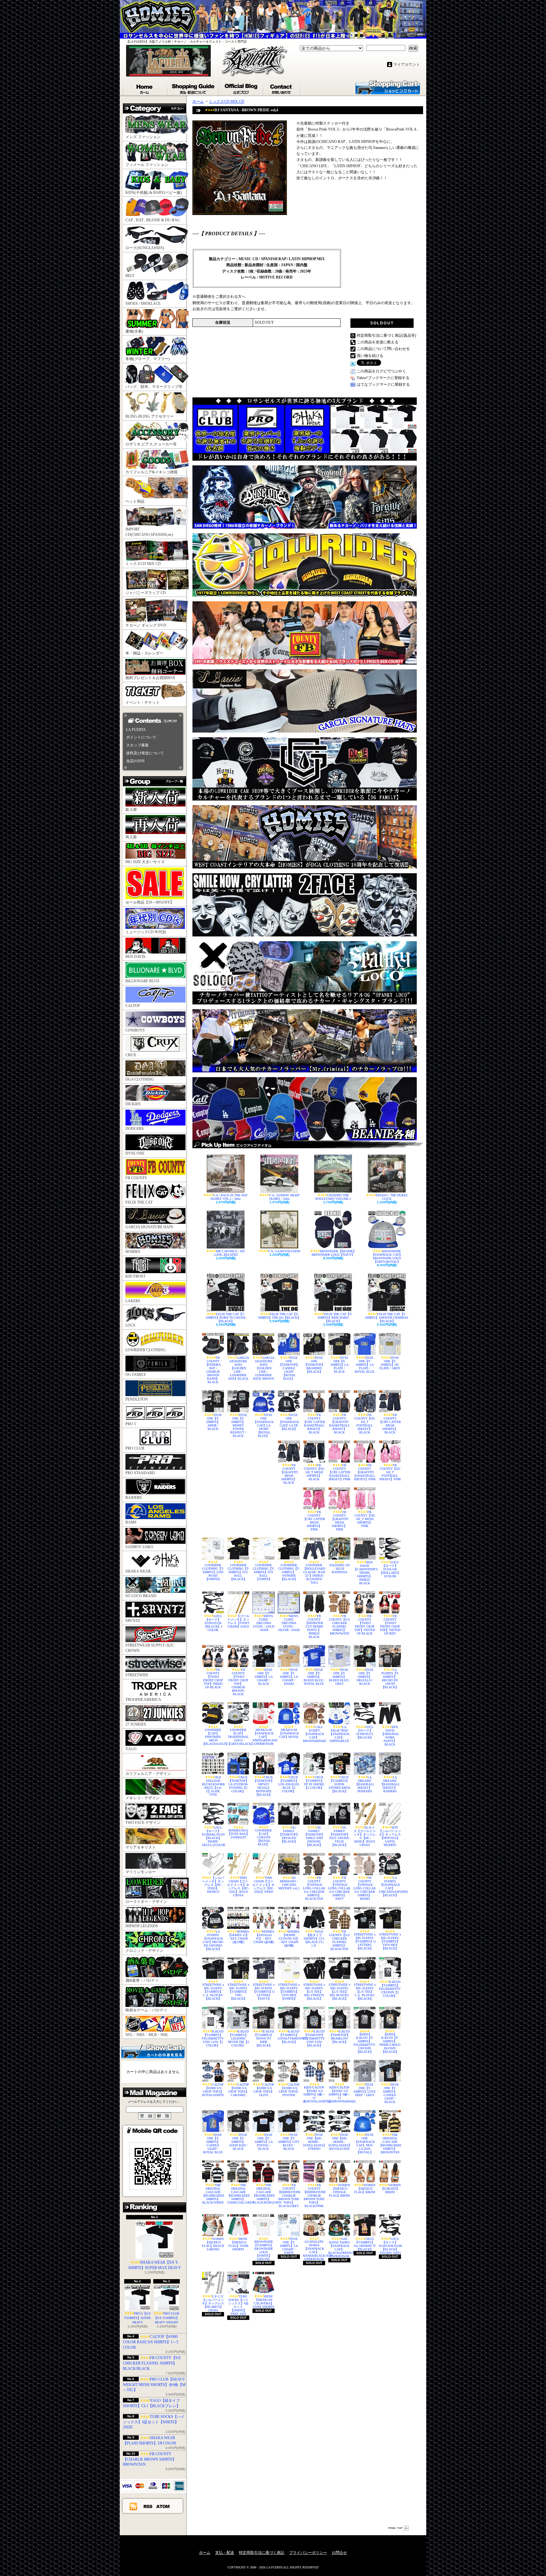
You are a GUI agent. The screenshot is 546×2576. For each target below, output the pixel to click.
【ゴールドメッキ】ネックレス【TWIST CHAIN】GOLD (238, 1621)
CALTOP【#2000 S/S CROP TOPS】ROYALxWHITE (213, 2090)
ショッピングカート (388, 87)
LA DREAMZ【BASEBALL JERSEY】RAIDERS (390, 1784)
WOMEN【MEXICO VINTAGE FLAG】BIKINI (340, 2190)
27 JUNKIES (136, 1724)
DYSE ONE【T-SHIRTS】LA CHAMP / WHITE (289, 2246)
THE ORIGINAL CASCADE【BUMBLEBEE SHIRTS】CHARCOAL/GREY (238, 2194)
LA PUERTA (136, 730)
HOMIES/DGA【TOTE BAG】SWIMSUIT (238, 1834)
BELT (130, 276)
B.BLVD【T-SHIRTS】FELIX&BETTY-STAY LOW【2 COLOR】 (213, 2038)
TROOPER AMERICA (143, 1700)
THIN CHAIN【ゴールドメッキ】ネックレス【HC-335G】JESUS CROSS (238, 1886)
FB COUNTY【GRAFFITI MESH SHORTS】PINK (340, 1521)
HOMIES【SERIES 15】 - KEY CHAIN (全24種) (239, 1937)
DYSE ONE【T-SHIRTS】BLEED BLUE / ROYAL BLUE (314, 1677)
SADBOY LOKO (139, 1547)
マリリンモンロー (141, 1872)
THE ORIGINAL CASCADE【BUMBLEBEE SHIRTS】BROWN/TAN (390, 2144)
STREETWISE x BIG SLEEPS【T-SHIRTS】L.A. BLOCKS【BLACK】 (213, 1992)
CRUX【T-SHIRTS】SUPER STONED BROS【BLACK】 (340, 1784)
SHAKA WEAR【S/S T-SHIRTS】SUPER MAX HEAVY (155, 2265)
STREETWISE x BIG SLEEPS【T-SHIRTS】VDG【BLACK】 (238, 1992)
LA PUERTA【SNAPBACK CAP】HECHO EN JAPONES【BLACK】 (213, 1940)
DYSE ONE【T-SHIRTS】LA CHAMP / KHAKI (289, 1677)
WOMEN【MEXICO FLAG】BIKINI (365, 2189)
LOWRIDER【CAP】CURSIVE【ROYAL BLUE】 (264, 1837)
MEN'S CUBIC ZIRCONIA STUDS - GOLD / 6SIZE (264, 1623)
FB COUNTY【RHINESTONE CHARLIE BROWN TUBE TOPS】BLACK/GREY (289, 2196)
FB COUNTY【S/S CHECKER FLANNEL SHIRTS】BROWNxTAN (339, 1625)
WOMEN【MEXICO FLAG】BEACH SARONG (213, 2244)
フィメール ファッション (147, 165)
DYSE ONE (135, 1153)
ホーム (145, 88)
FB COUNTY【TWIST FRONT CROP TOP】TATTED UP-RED (390, 1625)
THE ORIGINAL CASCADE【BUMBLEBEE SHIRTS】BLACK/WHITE (213, 2194)
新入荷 (131, 810)
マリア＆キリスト (141, 1847)
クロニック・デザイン (144, 1951)
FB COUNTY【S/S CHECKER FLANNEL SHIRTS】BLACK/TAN (339, 1940)
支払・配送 (225, 2553)
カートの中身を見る (153, 2051)
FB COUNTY (136, 1178)
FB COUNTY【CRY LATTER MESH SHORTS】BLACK (390, 1424)
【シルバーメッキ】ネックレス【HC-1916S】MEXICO (213, 1885)
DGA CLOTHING (140, 1079)
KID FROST (135, 1276)
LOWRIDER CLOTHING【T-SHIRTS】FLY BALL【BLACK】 (238, 1572)
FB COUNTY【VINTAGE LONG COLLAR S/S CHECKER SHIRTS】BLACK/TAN (314, 1888)
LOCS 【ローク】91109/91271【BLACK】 (365, 1732)
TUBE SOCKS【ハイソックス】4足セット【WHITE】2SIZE (154, 2422)
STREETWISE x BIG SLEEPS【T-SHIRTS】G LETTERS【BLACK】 (365, 1941)
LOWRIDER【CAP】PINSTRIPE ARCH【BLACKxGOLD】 (213, 1737)
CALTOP (133, 1006)
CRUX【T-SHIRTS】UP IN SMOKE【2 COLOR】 (314, 1782)
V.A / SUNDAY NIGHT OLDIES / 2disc (284, 1197)
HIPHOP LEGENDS (142, 1926)
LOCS (130, 1325)
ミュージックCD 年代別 (146, 932)
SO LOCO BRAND (141, 1596)
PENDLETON (137, 1399)
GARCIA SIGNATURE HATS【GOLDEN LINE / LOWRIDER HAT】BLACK (239, 1368)
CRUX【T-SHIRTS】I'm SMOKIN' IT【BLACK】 (365, 2244)
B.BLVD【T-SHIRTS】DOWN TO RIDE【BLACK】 (264, 2038)
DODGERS (135, 1129)
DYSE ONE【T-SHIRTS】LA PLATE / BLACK (340, 1365)
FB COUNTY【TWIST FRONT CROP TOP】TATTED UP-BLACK (365, 1625)
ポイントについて (141, 737)
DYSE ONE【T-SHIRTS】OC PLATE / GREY (390, 1363)
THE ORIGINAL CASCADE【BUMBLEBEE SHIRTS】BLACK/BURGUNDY (264, 2194)
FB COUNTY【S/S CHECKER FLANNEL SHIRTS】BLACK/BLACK (152, 2363)
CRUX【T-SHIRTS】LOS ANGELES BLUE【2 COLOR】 (289, 1784)
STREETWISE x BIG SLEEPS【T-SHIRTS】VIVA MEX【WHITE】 (289, 1992)
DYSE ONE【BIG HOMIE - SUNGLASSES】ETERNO (314, 2142)
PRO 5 (131, 1424)
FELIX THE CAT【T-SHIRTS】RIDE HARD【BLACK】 (335, 1318)
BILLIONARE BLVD (142, 981)
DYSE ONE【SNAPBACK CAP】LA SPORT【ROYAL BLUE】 (264, 1425)
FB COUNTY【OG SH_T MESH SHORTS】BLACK (314, 1472)
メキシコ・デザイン (143, 1798)
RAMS (131, 1522)
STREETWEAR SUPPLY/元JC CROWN (150, 1648)
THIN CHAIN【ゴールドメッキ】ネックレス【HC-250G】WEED (264, 1885)
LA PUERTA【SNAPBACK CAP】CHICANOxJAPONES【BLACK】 (390, 1886)
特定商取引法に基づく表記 (262, 2553)
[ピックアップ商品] (308, 1144)
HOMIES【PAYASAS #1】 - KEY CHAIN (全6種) (264, 1937)
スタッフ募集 (137, 745)
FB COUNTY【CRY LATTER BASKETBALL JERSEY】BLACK (314, 1424)
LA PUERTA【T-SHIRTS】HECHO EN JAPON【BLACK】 (390, 1678)
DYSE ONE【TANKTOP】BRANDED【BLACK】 (314, 1365)
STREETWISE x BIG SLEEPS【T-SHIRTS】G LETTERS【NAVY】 (264, 1992)
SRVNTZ (133, 1621)
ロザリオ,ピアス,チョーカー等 (151, 444)
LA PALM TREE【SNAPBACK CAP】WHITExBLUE (339, 1734)
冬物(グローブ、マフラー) (148, 359)
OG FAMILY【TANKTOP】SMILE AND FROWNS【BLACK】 (314, 1836)
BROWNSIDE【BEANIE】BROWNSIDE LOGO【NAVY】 (334, 1253)
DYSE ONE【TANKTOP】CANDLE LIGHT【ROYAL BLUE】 (289, 1368)
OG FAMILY (136, 1375)
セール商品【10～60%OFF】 (150, 902)
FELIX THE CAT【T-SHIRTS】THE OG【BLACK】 (279, 1316)
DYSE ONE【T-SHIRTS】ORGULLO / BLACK (365, 1677)
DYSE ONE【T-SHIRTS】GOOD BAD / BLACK (238, 2142)
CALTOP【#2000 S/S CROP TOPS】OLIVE (264, 2090)
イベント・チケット (143, 702)
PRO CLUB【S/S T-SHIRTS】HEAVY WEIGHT (167, 2318)
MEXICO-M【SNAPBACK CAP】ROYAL (289, 1733)
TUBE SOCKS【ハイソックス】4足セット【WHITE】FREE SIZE (238, 2305)
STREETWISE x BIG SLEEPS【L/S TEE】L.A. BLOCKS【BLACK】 (365, 1992)
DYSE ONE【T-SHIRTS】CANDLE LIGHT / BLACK (391, 2093)
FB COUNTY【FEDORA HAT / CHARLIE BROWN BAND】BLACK (213, 1370)
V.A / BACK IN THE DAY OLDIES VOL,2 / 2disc (229, 1197)
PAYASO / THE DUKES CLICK (392, 1197)
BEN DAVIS (135, 957)
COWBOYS (135, 1030)
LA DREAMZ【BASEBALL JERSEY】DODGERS (365, 1784)
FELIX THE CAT (139, 1202)
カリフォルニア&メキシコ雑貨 (152, 472)
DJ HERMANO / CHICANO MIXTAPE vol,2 (289, 1883)
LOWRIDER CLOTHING (146, 1350)
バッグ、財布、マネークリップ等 (154, 387)
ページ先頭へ (398, 2528)
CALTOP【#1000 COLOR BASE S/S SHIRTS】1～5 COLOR (151, 2342)
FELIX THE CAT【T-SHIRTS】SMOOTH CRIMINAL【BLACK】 (387, 1318)
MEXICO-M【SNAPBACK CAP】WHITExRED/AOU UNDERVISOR (264, 1737)
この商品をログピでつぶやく (381, 371)
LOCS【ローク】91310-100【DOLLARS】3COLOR (390, 1569)
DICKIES (133, 1104)
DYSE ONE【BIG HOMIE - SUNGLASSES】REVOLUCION (339, 2142)
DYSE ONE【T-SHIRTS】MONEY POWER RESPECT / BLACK (239, 1425)
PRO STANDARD (140, 1473)
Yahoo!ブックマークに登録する (383, 378)
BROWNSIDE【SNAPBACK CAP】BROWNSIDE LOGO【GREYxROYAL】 (387, 1256)
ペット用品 (135, 501)
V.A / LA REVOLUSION (284, 1251)
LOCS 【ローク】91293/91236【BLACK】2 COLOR (213, 1623)
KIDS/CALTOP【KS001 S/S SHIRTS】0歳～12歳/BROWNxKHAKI (339, 2094)
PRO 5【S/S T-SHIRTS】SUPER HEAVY (137, 2318)
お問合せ (282, 88)
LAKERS (133, 1301)
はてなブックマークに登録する (383, 384)
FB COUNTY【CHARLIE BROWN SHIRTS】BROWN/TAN (149, 2459)
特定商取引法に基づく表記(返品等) (386, 335)
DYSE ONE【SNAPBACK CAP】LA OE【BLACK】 (289, 1422)
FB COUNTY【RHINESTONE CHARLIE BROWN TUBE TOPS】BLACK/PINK (314, 2196)
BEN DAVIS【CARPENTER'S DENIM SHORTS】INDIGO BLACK (365, 1573)
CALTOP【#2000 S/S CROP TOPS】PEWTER (289, 2090)
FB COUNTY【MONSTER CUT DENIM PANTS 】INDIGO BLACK (314, 1626)
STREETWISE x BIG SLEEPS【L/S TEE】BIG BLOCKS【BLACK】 (340, 1992)
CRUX (131, 1055)
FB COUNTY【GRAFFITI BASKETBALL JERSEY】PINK (365, 1472)
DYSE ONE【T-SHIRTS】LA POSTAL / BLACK (264, 2142)
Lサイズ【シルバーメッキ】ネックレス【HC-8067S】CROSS (213, 2303)
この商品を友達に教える (378, 342)
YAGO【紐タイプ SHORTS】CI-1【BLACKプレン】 (314, 1938)
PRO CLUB (135, 1448)
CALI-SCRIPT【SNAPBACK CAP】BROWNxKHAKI (314, 1734)
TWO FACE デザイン (143, 1823)
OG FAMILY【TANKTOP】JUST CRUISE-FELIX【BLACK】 (340, 1836)
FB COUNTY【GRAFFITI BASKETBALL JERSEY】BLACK (340, 1424)
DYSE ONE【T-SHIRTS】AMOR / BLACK (214, 1422)
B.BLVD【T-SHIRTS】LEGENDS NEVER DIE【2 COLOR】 (238, 2038)
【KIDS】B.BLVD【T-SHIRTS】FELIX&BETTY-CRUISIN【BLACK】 (365, 2043)
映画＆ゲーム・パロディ (146, 2010)
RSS (148, 2506)
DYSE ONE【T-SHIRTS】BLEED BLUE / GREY (340, 1677)
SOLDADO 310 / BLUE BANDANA (340, 1569)
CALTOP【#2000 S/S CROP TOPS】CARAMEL (239, 2090)
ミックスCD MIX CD (143, 564)
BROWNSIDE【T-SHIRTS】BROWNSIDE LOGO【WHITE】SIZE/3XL (264, 2250)
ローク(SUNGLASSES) (145, 248)
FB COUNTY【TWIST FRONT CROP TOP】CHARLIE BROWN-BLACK (238, 1682)
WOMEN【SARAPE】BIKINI (391, 2189)
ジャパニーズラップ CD (146, 593)
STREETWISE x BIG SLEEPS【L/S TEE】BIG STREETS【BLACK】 (314, 1992)
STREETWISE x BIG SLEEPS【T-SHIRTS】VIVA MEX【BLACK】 (390, 1941)
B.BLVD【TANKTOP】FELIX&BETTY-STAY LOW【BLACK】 (314, 2038)
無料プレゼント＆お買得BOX (150, 678)
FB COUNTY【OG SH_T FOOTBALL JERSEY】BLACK (365, 1424)
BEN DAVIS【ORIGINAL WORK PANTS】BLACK (390, 1736)
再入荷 (131, 837)
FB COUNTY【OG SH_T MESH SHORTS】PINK (365, 1519)
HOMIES (133, 1252)
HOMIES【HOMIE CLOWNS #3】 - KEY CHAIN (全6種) (289, 1938)
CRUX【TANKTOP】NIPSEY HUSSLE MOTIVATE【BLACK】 (264, 1786)
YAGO (131, 1749)
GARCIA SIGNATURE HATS (149, 1227)
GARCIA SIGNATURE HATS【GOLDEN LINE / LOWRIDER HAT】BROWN (264, 1368)
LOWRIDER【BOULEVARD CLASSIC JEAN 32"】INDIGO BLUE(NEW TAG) (314, 1574)
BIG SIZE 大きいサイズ (145, 862)
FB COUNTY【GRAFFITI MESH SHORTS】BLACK (289, 1474)
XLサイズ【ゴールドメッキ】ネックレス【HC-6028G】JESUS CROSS (365, 1836)
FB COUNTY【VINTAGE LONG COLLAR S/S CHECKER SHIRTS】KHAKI (365, 1888)
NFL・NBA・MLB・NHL (147, 2035)
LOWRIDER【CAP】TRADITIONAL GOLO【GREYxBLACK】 (238, 1737)
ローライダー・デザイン (146, 1902)
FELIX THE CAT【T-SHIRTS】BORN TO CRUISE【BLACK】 (226, 1318)
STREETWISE (137, 1675)
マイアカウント (407, 64)
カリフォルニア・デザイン (148, 1774)
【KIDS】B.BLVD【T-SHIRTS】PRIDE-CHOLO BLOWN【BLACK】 (390, 2043)
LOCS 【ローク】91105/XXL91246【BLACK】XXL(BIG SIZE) (390, 2246)
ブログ (241, 88)
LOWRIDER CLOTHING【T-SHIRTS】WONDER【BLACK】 (289, 1572)
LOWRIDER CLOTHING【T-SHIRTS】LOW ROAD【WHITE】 (213, 1572)
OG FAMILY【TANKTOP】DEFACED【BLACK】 (289, 1834)
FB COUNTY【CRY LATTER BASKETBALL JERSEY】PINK (339, 1472)
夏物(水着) (134, 331)
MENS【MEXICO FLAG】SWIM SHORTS (238, 2244)
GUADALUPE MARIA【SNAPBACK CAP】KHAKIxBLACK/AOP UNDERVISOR (314, 2250)
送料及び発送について (145, 753)
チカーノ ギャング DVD (146, 625)
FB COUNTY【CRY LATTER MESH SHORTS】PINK (314, 1521)
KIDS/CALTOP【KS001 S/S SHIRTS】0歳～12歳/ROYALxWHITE (314, 2094)
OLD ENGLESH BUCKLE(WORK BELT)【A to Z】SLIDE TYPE (213, 1786)
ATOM (163, 2506)
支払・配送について (194, 88)
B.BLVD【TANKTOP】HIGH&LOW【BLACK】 (340, 2037)
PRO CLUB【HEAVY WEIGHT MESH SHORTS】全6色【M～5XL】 (154, 2385)
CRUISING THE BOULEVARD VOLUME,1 (333, 1197)
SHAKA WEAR (138, 1571)
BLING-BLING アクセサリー (150, 416)
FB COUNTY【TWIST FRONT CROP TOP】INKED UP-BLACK (213, 1678)
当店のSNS (135, 761)
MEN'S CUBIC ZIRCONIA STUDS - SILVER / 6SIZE (289, 1623)
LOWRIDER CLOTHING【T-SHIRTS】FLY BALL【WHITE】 (264, 1572)
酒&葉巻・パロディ (142, 1980)
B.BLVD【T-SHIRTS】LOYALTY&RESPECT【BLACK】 (289, 2037)
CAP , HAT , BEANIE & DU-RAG (153, 220)
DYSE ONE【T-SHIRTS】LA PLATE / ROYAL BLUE (365, 1365)
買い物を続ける (370, 356)
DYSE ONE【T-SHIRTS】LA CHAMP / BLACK (264, 1677)
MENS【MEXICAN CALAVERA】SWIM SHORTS (264, 2302)
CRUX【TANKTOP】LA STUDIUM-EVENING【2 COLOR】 (238, 1784)
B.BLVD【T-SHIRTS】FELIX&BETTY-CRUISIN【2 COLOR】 (390, 1989)
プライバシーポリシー (308, 2553)
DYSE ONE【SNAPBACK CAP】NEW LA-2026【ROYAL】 (365, 2144)
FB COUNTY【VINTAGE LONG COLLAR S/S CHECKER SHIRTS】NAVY (339, 1888)
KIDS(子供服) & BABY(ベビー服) (154, 193)
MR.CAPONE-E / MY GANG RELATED (230, 1253)
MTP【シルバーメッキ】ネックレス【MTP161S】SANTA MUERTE (390, 1836)
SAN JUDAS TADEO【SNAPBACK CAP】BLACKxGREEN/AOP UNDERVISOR (339, 2248)
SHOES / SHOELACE (143, 304)
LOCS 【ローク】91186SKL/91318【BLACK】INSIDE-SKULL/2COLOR (213, 1836)
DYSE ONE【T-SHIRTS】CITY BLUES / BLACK (289, 2142)
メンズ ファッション (143, 137)
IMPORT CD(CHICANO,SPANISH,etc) (149, 532)
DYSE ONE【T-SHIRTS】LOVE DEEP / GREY (365, 2090)
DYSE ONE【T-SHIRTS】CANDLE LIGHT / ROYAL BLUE (213, 2144)
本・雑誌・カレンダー (144, 653)
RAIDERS (134, 1498)
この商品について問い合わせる (383, 349)
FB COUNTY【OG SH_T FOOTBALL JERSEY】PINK (390, 1472)
